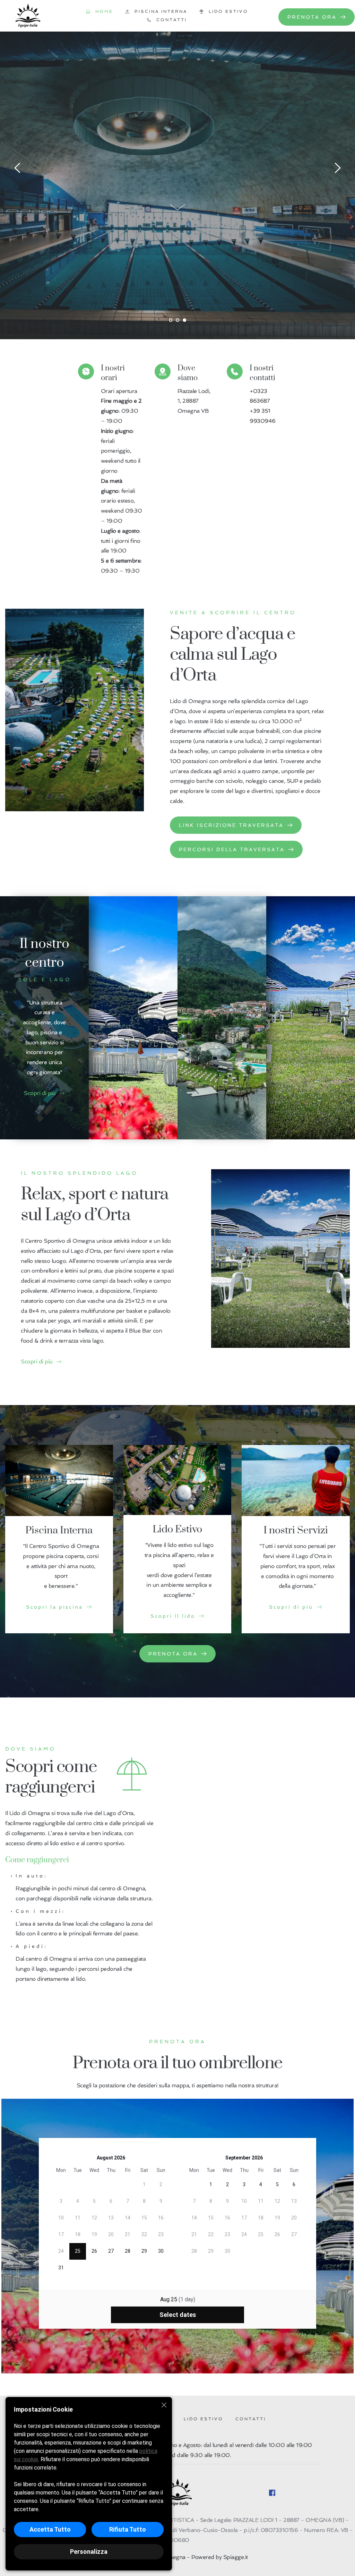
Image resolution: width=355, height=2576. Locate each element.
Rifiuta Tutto (128, 2529)
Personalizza (89, 2552)
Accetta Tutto (50, 2529)
